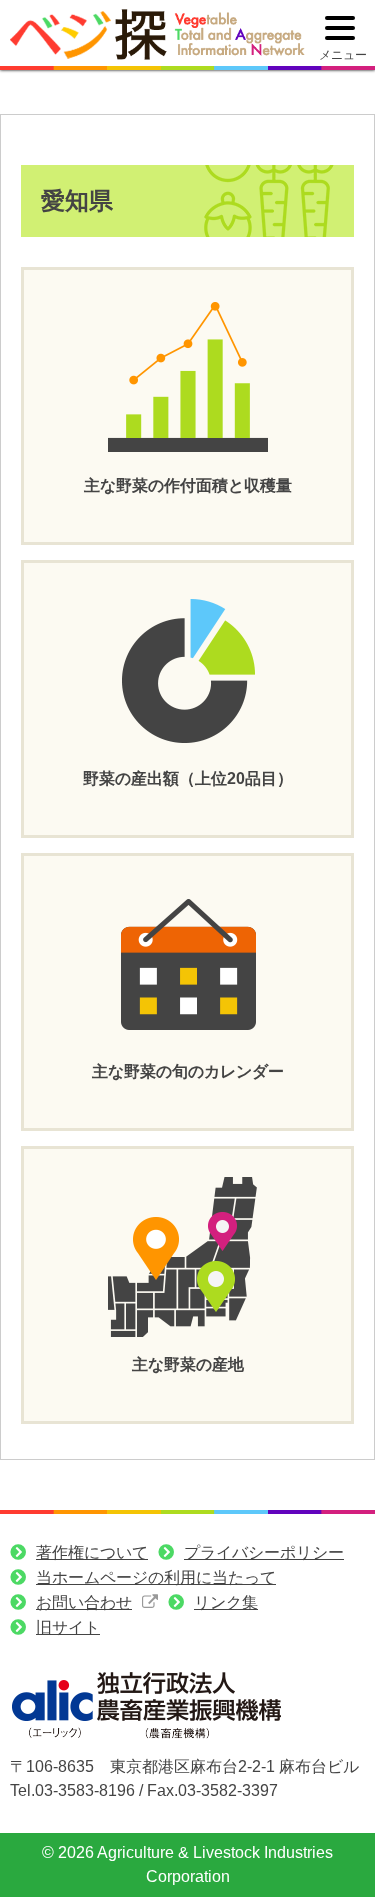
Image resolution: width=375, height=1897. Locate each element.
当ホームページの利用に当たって (156, 1577)
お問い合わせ (84, 1602)
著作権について (92, 1552)
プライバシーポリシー (264, 1552)
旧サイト (68, 1627)
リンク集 (226, 1602)
